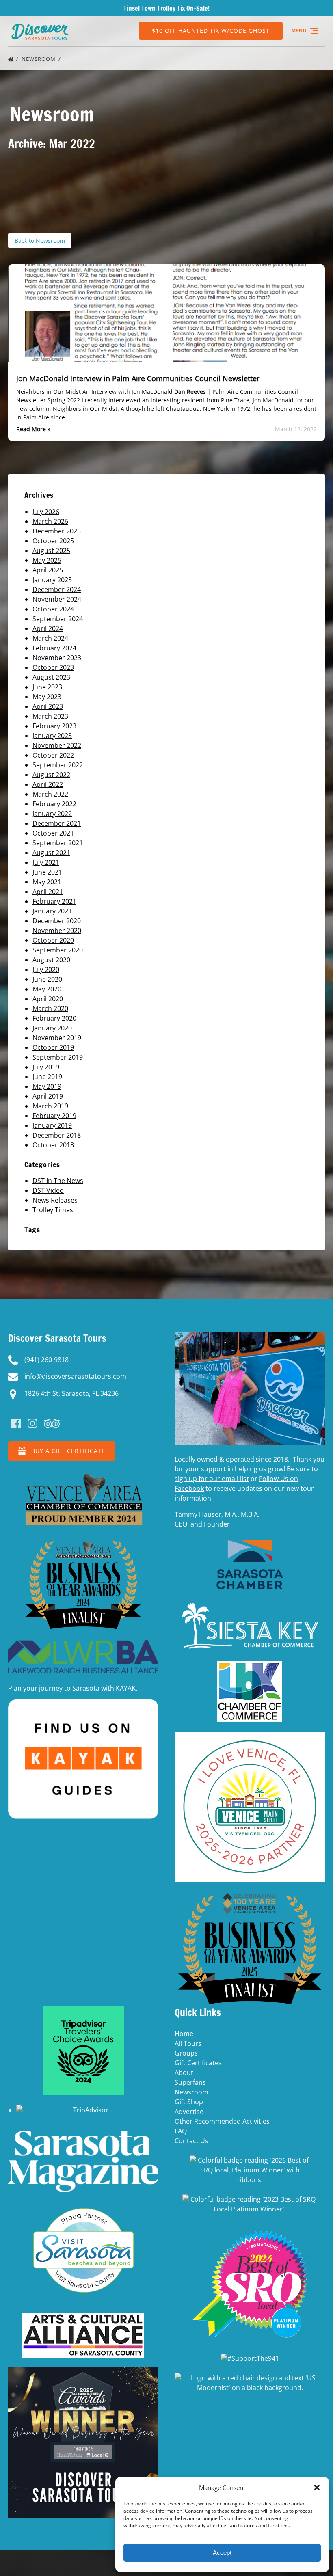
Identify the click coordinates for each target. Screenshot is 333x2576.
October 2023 (53, 667)
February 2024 (54, 648)
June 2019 (47, 1077)
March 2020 (50, 1008)
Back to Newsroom (40, 241)
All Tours (188, 2043)
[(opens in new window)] (83, 1475)
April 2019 (48, 1096)
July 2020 (46, 970)
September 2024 (58, 619)
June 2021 (47, 872)
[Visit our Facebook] (16, 1423)
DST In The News (58, 1181)
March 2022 (50, 794)
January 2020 (52, 1028)
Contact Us (191, 2141)
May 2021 (47, 882)
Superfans (190, 2082)
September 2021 (58, 843)
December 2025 (57, 531)
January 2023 (52, 736)
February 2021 (54, 901)
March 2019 (50, 1106)
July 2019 (46, 1067)
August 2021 (51, 853)
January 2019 (52, 1125)
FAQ (181, 2131)
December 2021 (57, 823)
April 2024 (48, 628)
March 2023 (50, 716)
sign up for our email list (212, 1479)
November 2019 (57, 1038)
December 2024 (57, 589)
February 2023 (54, 726)
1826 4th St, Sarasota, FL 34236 (71, 1393)
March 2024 (50, 638)
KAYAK (126, 1688)
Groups (186, 2053)
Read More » (33, 429)
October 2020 (53, 940)
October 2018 (53, 1145)
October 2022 (53, 755)
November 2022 (57, 745)
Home (184, 2034)
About (184, 2073)
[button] (317, 2487)
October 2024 (53, 609)
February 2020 (54, 1018)
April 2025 (48, 570)
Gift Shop (189, 2102)
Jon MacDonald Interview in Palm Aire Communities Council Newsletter (138, 378)
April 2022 (48, 784)
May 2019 (47, 1086)
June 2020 (47, 979)
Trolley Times (53, 1210)
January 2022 (52, 814)
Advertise (189, 2112)
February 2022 (54, 804)
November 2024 (57, 599)
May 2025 (47, 560)
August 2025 (51, 551)
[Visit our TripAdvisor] (52, 1423)
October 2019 (53, 1047)
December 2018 (57, 1135)
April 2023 (48, 706)
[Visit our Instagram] (32, 1423)
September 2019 (58, 1057)
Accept (222, 2553)
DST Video (48, 1190)
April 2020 (48, 999)
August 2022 (51, 775)
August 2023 (51, 677)
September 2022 (58, 765)
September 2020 (58, 950)
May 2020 (47, 989)
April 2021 (48, 892)
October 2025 (53, 541)
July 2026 (46, 512)
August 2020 (51, 960)
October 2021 (53, 833)
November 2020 (57, 931)
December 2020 (57, 921)
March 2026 (50, 521)
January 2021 (52, 911)
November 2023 (57, 658)
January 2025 (52, 580)
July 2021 (46, 862)
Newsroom (39, 59)
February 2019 (54, 1116)
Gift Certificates (198, 2063)
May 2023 (47, 697)
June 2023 (47, 687)
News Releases (55, 1200)
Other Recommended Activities (222, 2121)
